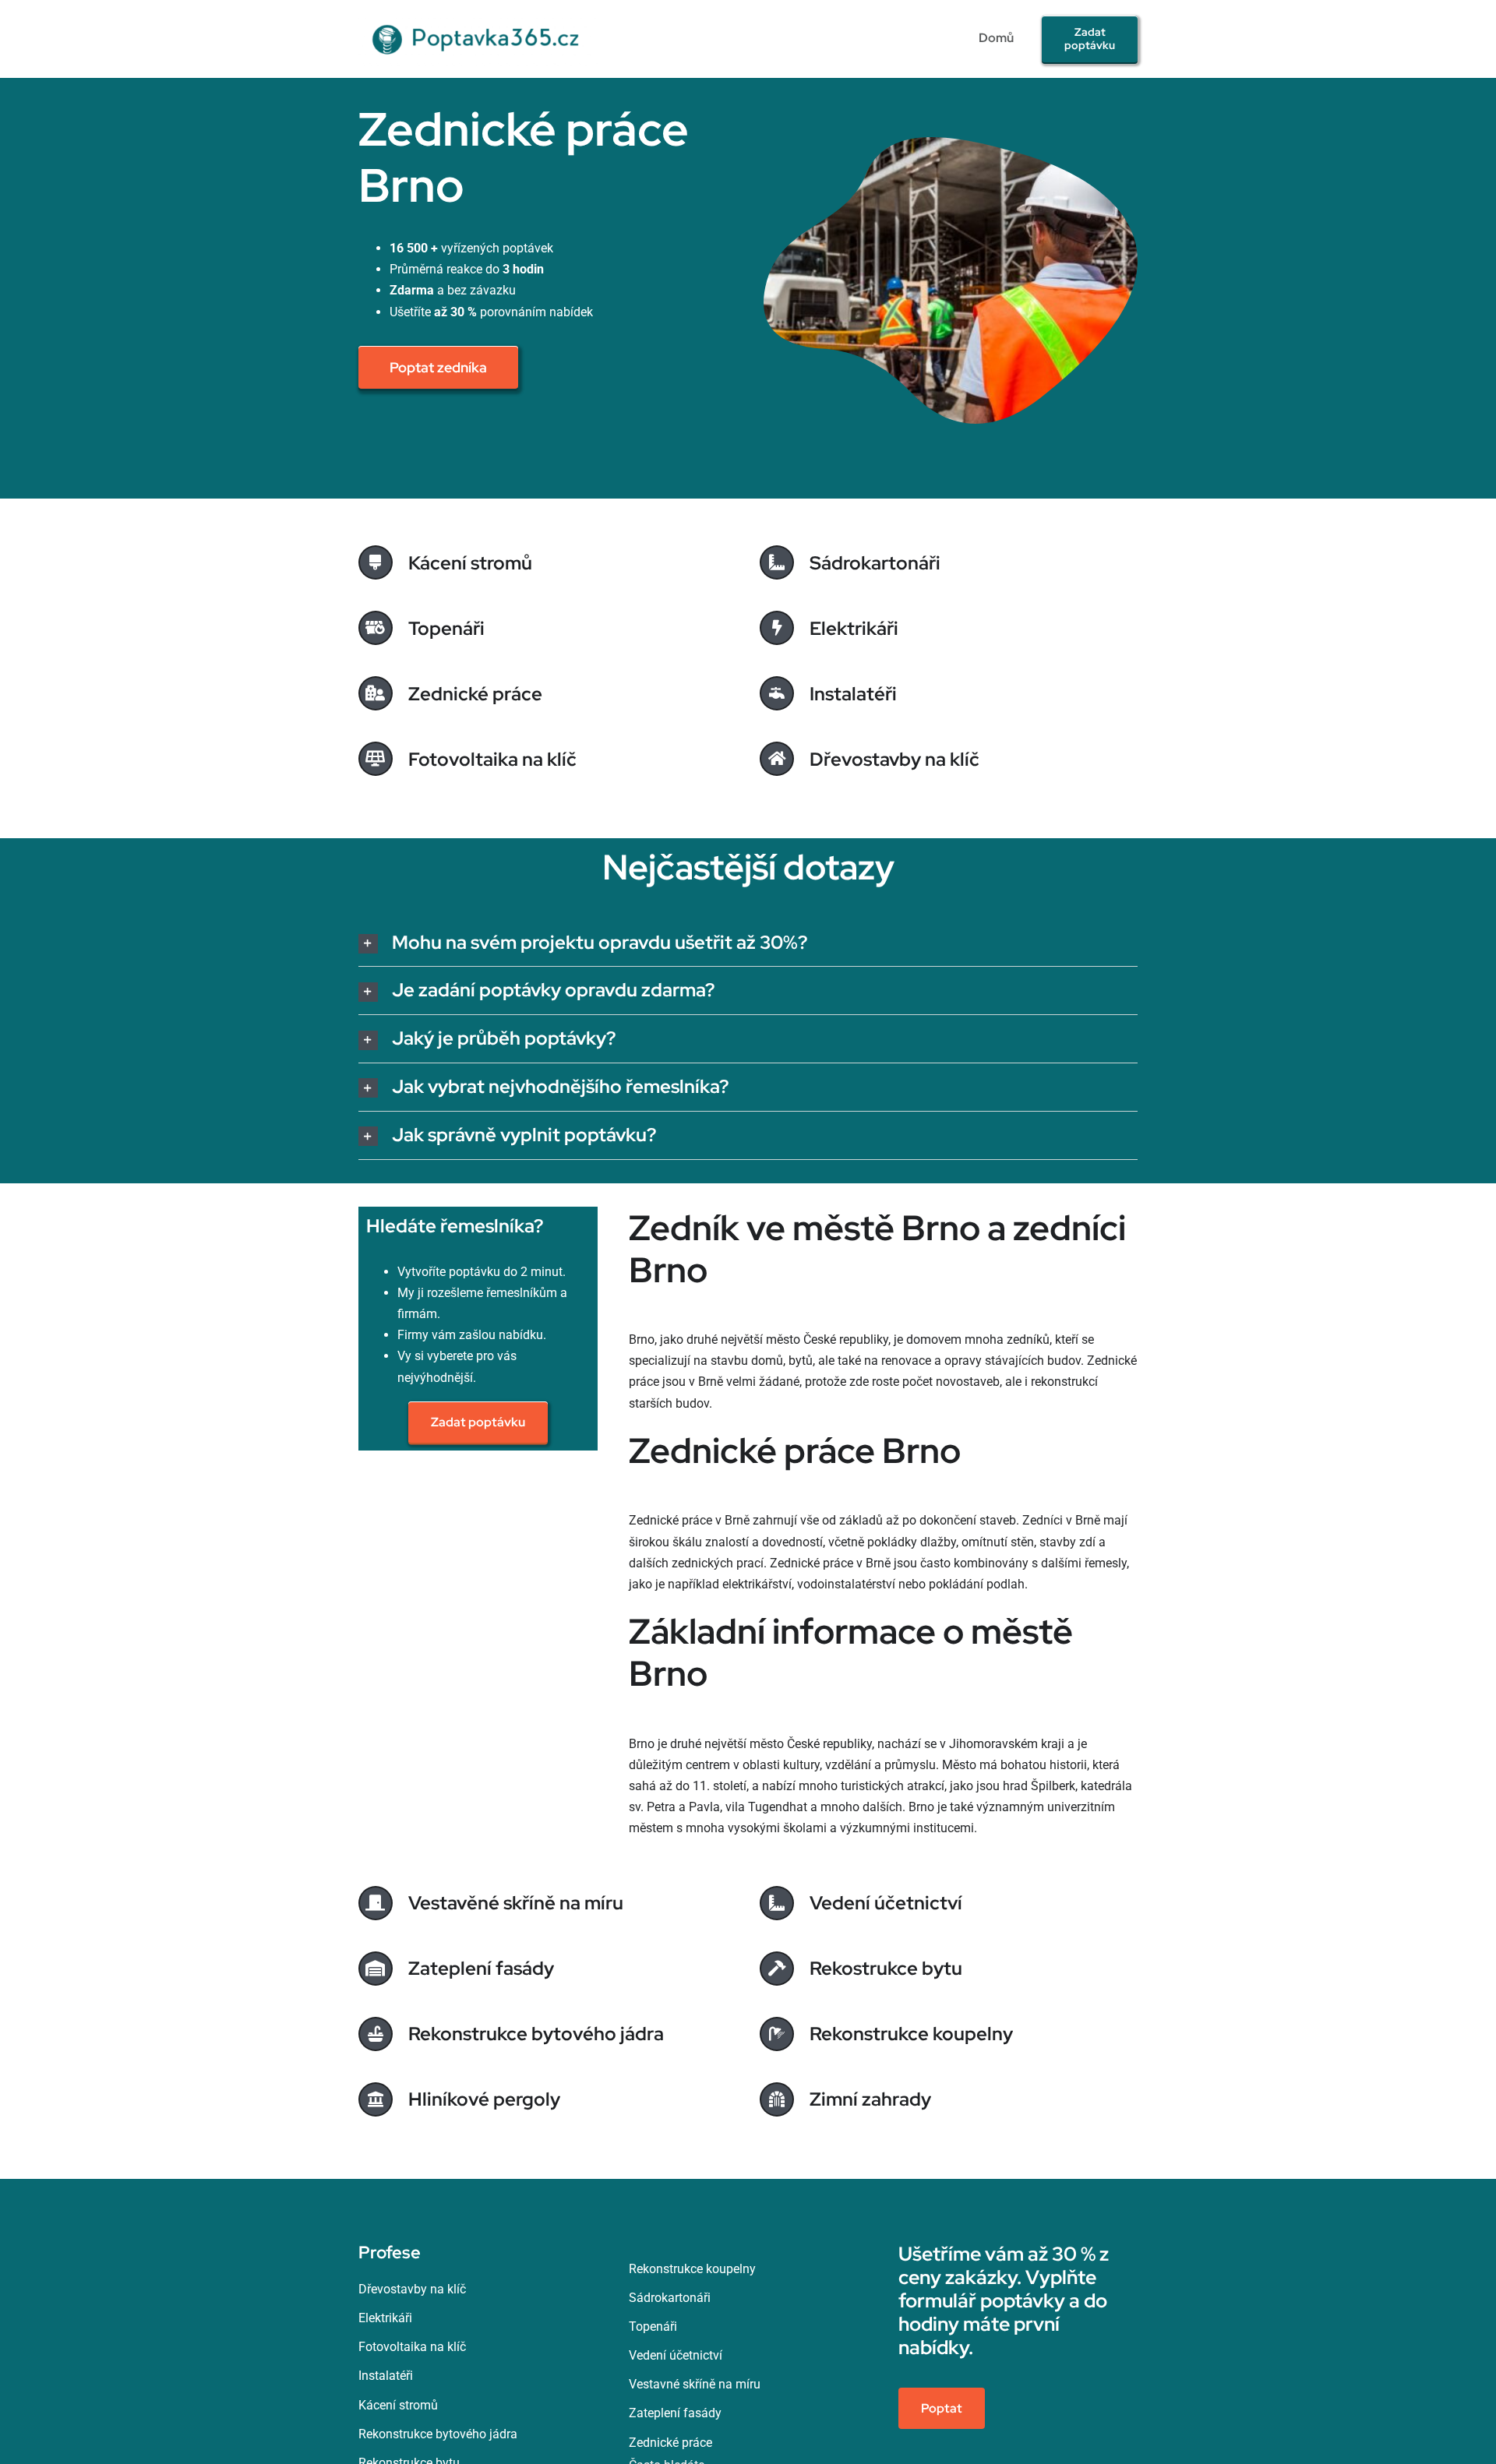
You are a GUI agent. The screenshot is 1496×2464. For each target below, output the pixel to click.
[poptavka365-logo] (478, 18)
